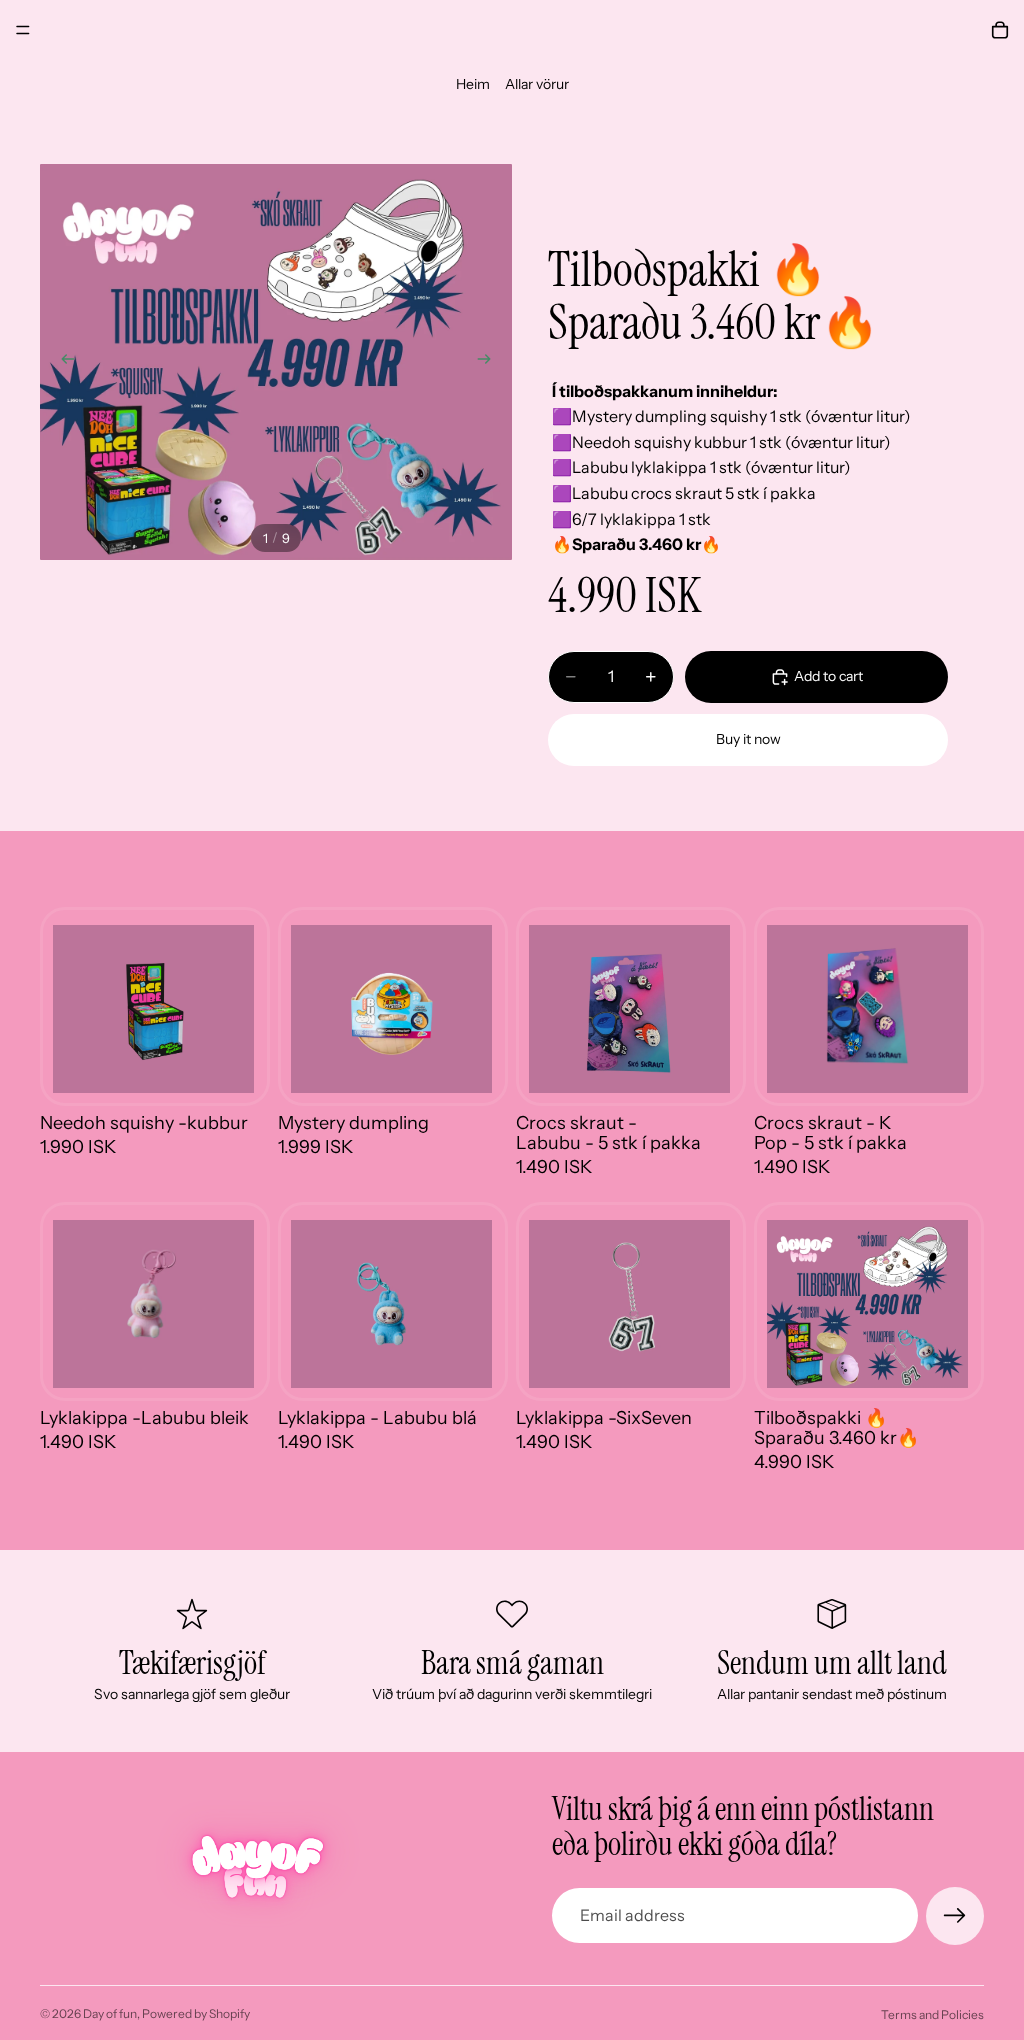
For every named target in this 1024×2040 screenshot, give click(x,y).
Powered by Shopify (196, 2013)
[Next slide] (490, 362)
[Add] (223, 1062)
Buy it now (748, 739)
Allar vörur (537, 84)
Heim (473, 84)
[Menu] (23, 30)
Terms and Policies (932, 2014)
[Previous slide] (62, 362)
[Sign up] (955, 1916)
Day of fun (110, 2013)
